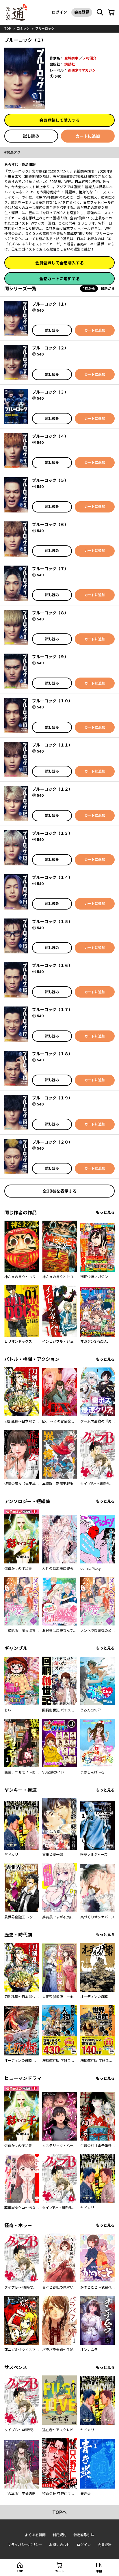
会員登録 (82, 12)
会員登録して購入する (59, 120)
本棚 (99, 2571)
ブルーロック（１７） (52, 1010)
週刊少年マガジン (82, 70)
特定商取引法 (84, 2535)
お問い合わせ (59, 2545)
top (8, 29)
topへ (59, 2512)
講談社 (70, 64)
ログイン (59, 12)
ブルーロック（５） (50, 480)
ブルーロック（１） (50, 304)
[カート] (111, 12)
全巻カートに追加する (59, 279)
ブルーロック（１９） (52, 1098)
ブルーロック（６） (50, 524)
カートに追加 (88, 136)
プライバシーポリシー (25, 2545)
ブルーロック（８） (50, 613)
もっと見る (105, 1212)
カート (59, 2571)
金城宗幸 (71, 58)
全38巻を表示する (60, 1191)
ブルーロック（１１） (52, 745)
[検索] (100, 12)
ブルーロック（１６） (52, 965)
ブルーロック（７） (50, 569)
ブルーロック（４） (50, 436)
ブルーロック (45, 29)
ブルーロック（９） (50, 657)
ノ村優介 (90, 58)
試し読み (31, 136)
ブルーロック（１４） (52, 877)
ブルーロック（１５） (52, 922)
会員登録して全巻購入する (59, 263)
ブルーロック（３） (50, 392)
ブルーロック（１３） (52, 833)
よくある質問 (35, 2535)
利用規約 (59, 2535)
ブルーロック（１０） (52, 701)
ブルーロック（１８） (52, 1054)
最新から (108, 288)
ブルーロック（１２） (52, 789)
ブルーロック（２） (50, 348)
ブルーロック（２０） (52, 1142)
